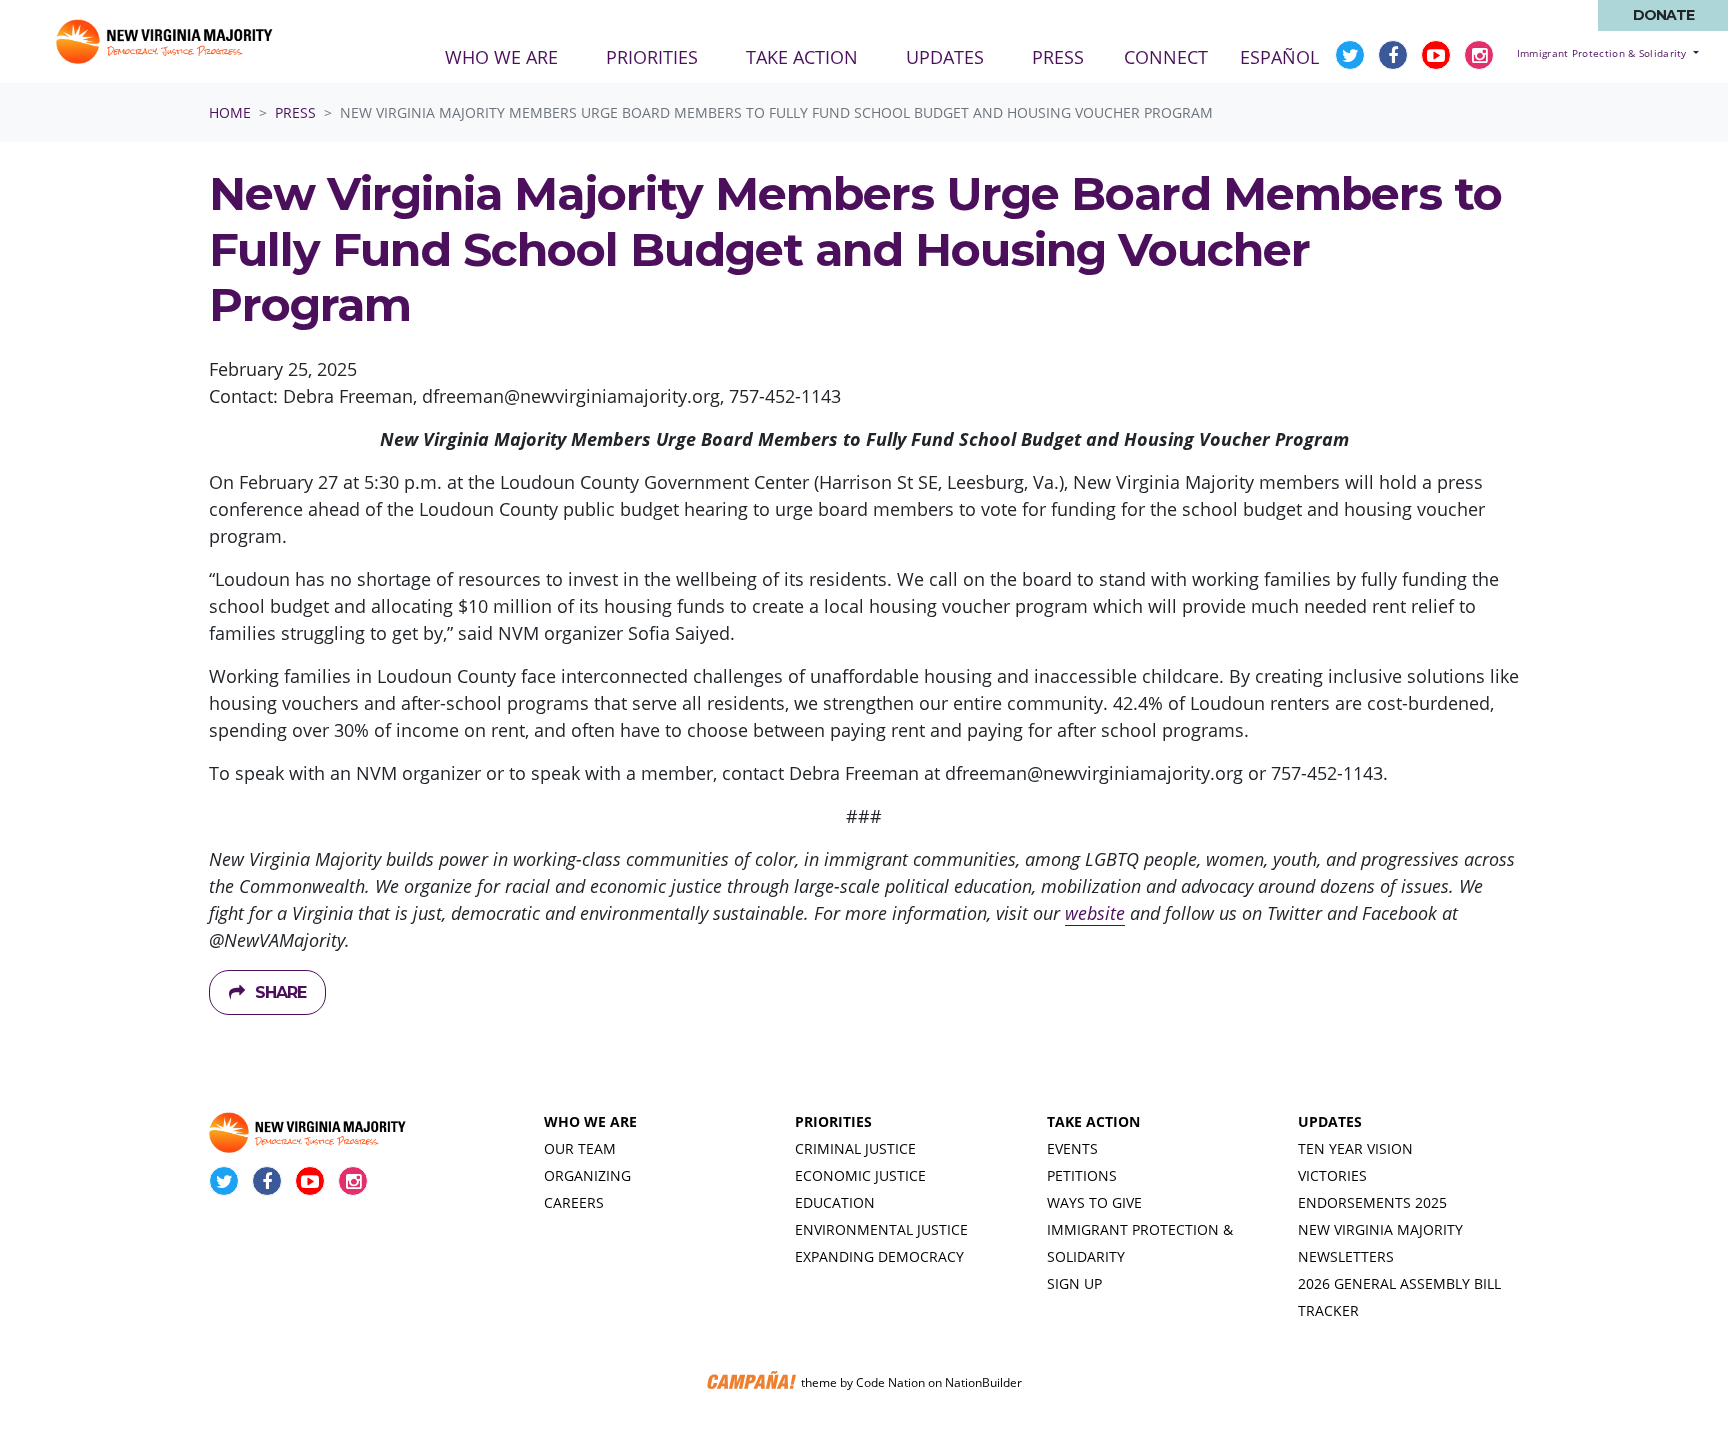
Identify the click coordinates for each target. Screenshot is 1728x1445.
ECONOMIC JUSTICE (860, 1175)
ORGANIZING (587, 1175)
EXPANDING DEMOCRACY (879, 1256)
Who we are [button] (501, 57)
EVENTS (1072, 1148)
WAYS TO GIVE (1094, 1202)
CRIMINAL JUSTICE (855, 1148)
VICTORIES (1332, 1175)
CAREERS (574, 1202)
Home (230, 112)
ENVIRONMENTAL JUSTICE (881, 1229)
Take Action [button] (802, 57)
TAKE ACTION (1093, 1121)
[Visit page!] (1352, 55)
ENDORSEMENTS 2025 (1372, 1202)
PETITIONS (1082, 1175)
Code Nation (890, 1382)
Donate (1663, 15)
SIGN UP (1074, 1283)
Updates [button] (945, 57)
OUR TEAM (580, 1148)
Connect (1166, 57)
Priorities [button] (652, 57)
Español (1279, 57)
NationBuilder (983, 1382)
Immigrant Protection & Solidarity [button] (1603, 53)
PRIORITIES (833, 1121)
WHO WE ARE (590, 1121)
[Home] (166, 41)
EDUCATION (835, 1202)
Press (295, 112)
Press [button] (1070, 56)
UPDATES (1330, 1121)
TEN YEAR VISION (1355, 1148)
